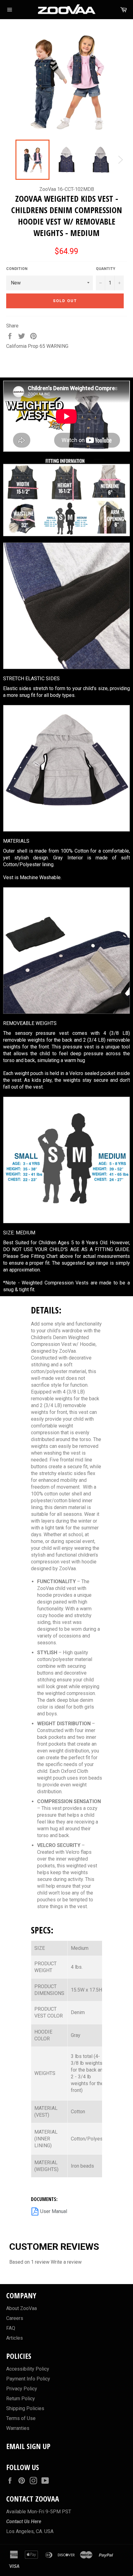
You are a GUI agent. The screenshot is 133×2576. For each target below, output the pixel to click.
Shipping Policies (25, 2408)
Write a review (66, 2262)
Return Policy (21, 2399)
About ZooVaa (21, 2308)
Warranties (18, 2428)
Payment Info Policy (28, 2379)
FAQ (11, 2328)
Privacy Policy (22, 2389)
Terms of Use (21, 2418)
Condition (17, 269)
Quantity (106, 269)
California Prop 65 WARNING (37, 346)
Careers (15, 2318)
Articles (15, 2338)
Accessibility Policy (28, 2369)
